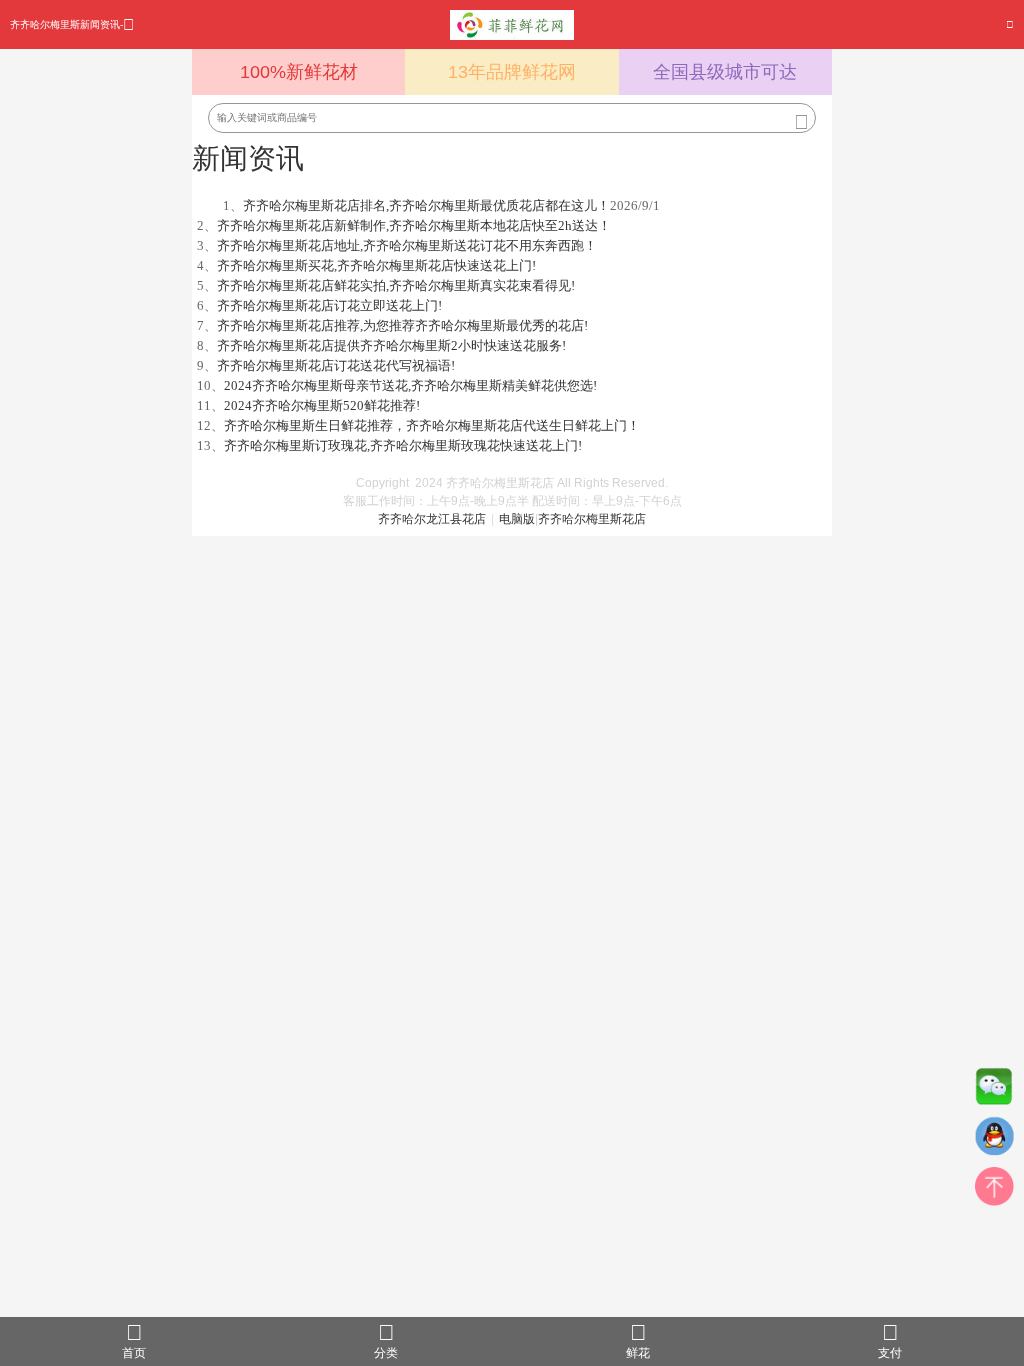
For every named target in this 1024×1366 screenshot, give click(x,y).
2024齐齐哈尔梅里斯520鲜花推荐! (322, 405)
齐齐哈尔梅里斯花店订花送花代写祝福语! (336, 365)
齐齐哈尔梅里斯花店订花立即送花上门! (329, 305)
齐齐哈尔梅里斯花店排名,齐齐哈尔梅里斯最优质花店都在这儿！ (426, 205)
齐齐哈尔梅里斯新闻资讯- (66, 24)
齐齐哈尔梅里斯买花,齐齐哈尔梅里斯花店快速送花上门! (376, 265)
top (994, 1191)
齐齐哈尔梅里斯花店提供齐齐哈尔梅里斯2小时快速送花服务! (391, 345)
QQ (994, 1141)
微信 (994, 1091)
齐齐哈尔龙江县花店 (432, 519)
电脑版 (517, 519)
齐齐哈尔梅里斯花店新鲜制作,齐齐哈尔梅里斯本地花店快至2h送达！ (414, 225)
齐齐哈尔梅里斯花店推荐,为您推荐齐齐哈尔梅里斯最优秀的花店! (402, 325)
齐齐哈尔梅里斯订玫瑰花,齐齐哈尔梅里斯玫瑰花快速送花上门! (403, 445)
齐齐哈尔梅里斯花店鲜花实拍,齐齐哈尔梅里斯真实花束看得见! (396, 285)
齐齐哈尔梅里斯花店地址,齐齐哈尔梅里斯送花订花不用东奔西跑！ (407, 245)
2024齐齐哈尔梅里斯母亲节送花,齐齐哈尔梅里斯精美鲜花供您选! (410, 385)
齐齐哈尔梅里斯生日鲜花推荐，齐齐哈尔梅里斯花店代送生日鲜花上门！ (432, 425)
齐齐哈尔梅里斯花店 (592, 519)
